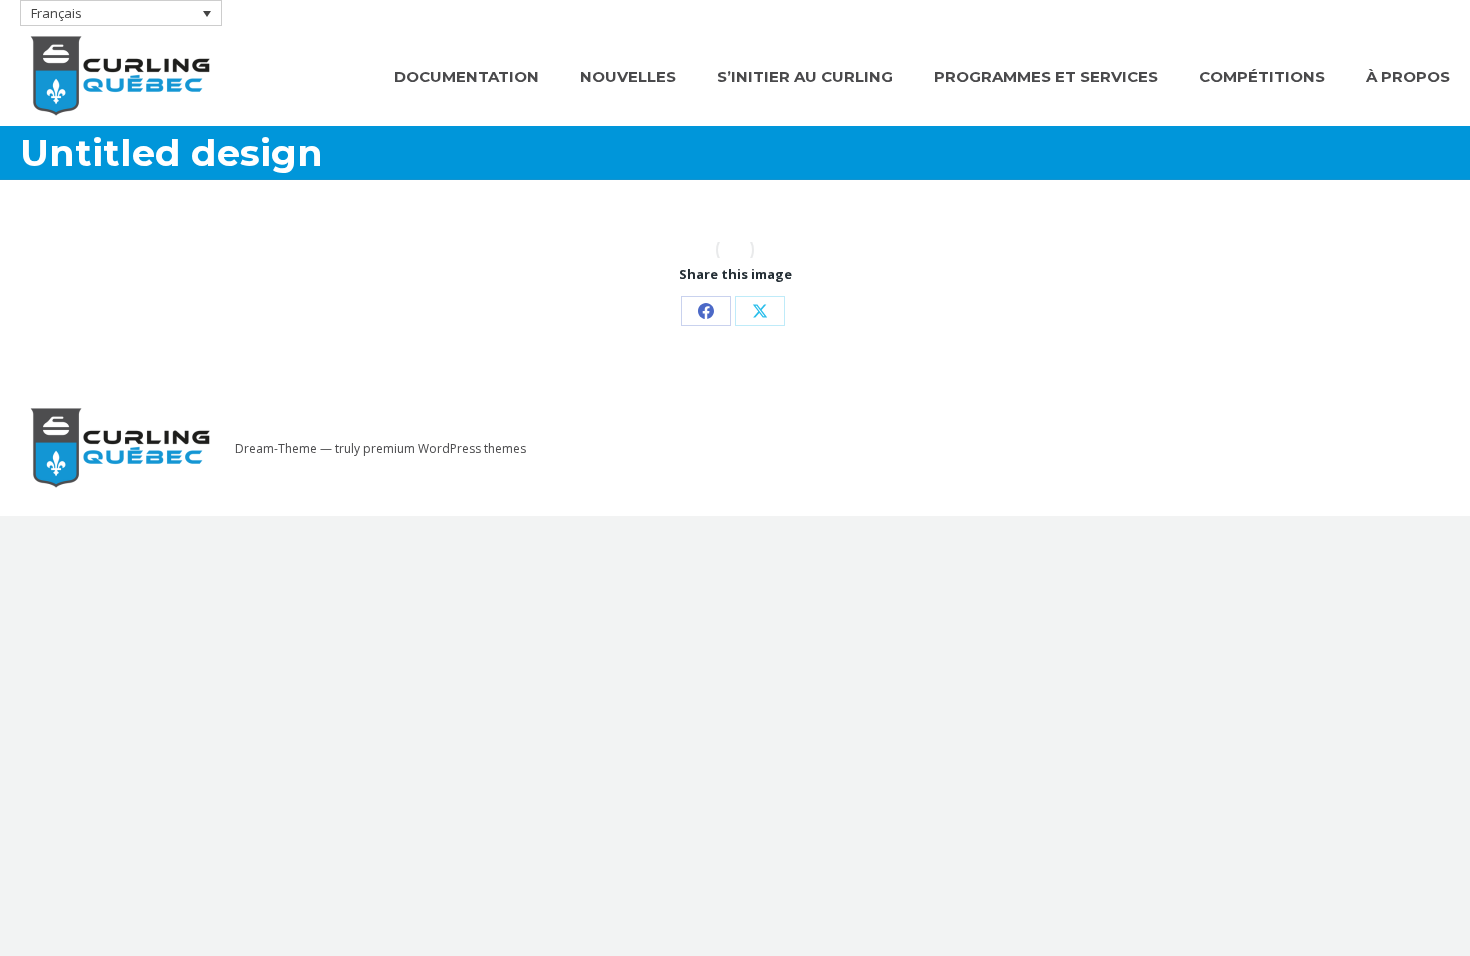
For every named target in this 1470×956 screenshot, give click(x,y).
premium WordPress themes (444, 448)
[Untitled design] (735, 250)
